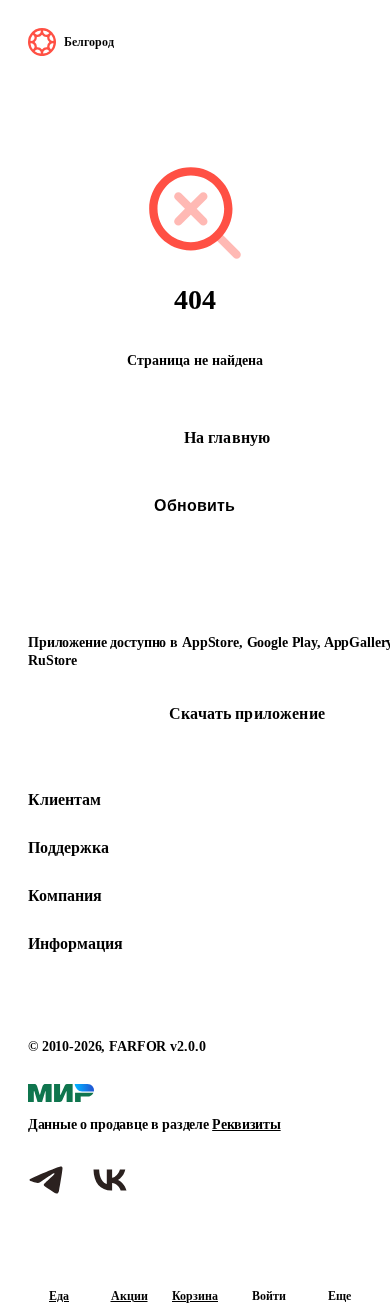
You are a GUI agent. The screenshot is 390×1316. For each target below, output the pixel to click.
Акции (129, 1296)
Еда (59, 1296)
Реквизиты (246, 1124)
